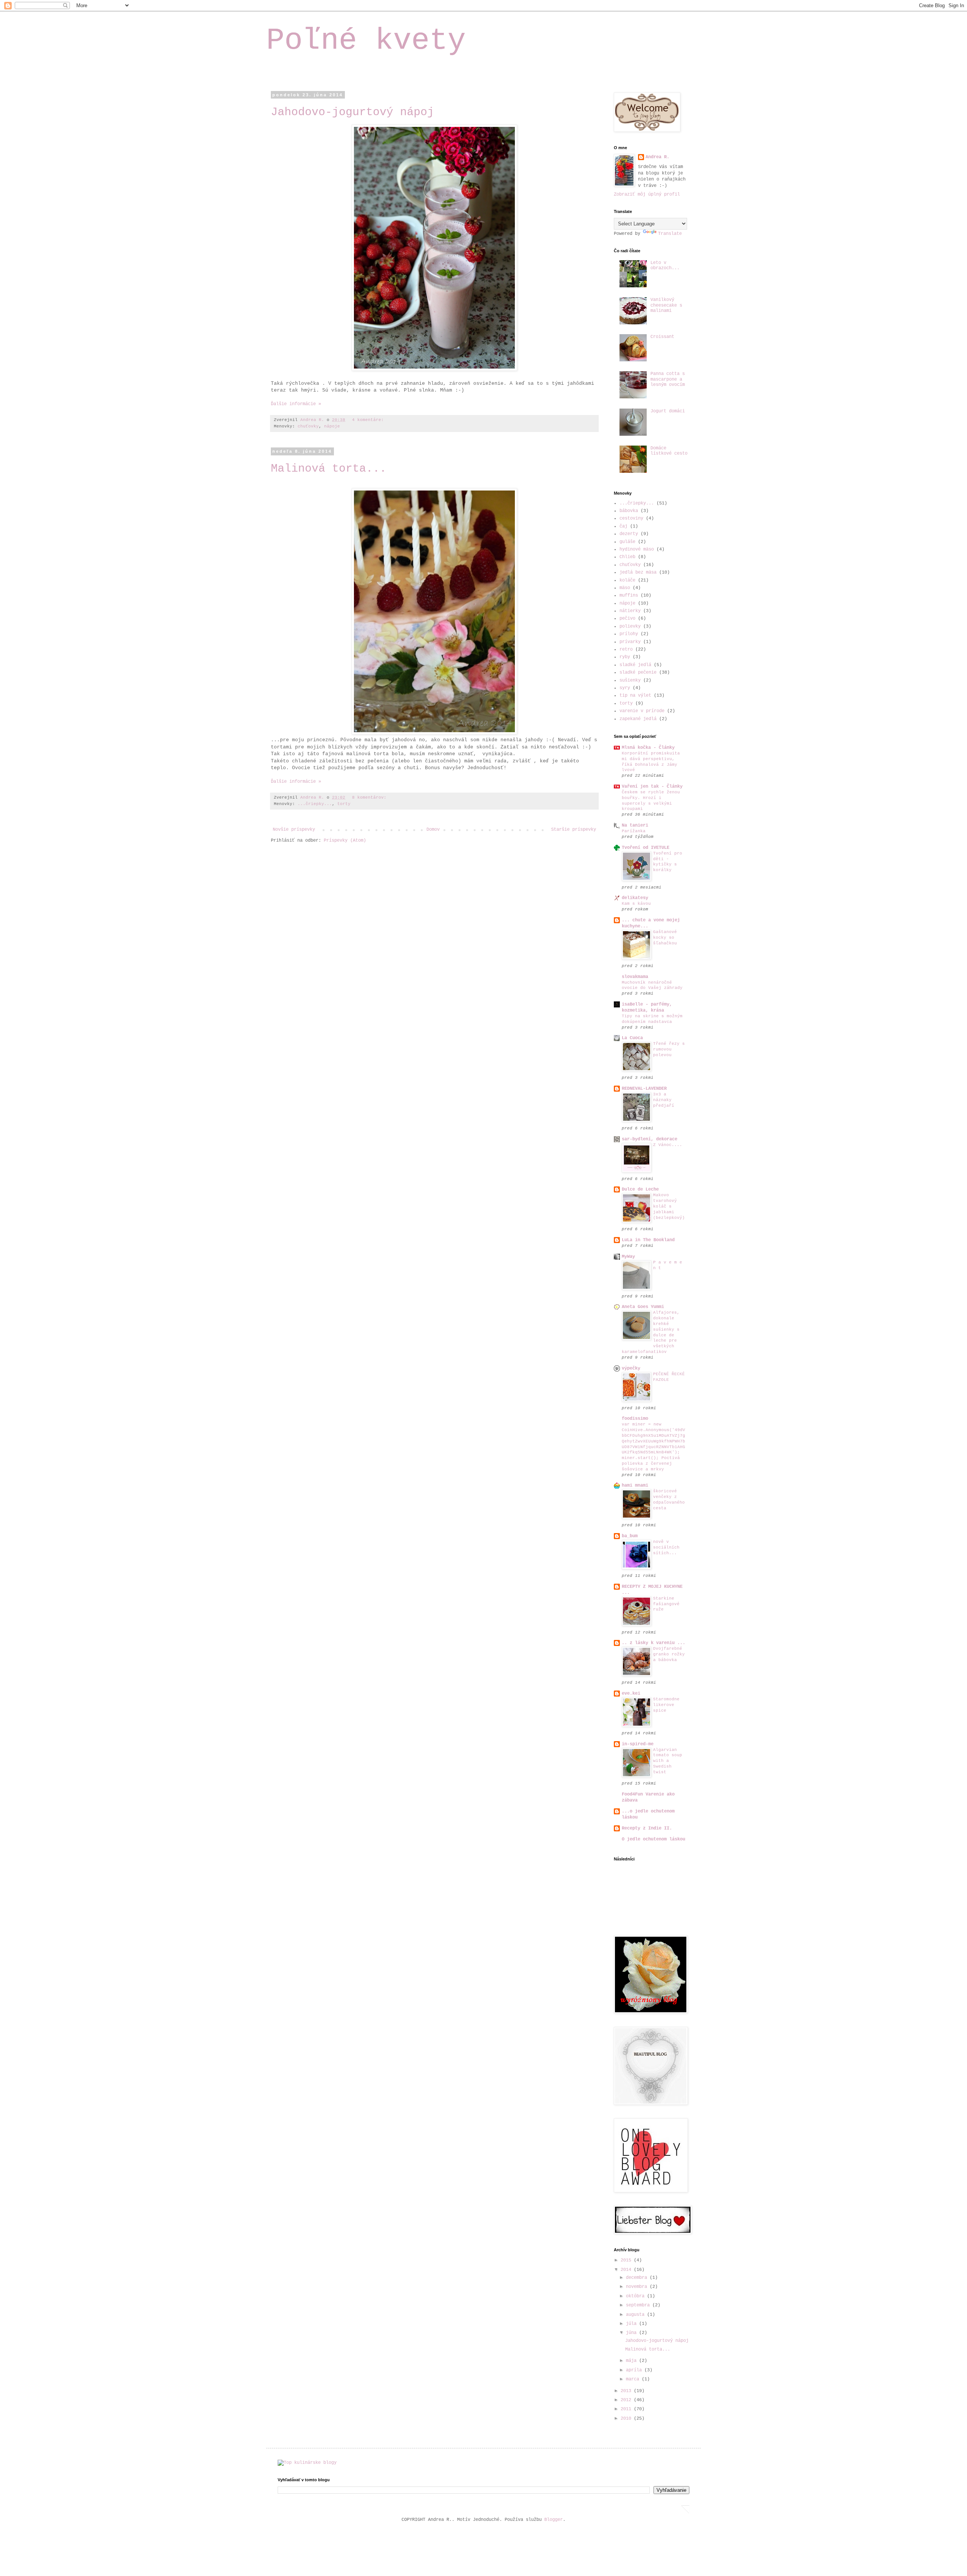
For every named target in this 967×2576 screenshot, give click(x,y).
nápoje (332, 426)
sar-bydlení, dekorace (650, 1139)
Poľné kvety (366, 41)
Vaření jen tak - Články (652, 787)
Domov (433, 830)
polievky (630, 626)
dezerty (629, 534)
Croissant (662, 337)
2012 (627, 2400)
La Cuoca (632, 1038)
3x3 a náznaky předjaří (664, 1100)
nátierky (630, 611)
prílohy (629, 634)
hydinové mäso (637, 549)
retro (626, 649)
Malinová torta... (329, 469)
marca (634, 2379)
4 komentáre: (369, 420)
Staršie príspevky (574, 830)
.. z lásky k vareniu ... (653, 1643)
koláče (627, 580)
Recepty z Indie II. (647, 1828)
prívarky (630, 642)
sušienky (630, 680)
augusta (636, 2315)
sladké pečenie (638, 673)
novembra (638, 2287)
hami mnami (635, 1485)
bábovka (629, 511)
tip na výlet (635, 696)
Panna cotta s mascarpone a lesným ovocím (668, 379)
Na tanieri (635, 825)
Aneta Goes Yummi (643, 1307)
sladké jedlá (635, 665)
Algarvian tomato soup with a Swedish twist (668, 1761)
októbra (636, 2296)
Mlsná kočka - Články (648, 748)
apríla (635, 2370)
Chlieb (627, 557)
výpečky (631, 1368)
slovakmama (635, 977)
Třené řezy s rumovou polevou (669, 1049)
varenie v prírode (642, 711)
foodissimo (635, 1419)
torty (344, 804)
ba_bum (630, 1536)
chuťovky (308, 426)
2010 (627, 2419)
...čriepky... (315, 804)
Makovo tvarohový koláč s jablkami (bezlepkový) (669, 1206)
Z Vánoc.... (668, 1145)
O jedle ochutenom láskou (653, 1839)
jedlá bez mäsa (638, 572)
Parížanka (634, 831)
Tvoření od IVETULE (646, 848)
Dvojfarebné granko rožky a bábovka (669, 1654)
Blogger (554, 2520)
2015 (627, 2260)
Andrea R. (657, 157)
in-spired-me (638, 1744)
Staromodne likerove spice (666, 1705)
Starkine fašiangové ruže (666, 1604)
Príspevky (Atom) (345, 841)
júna (633, 2333)
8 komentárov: (371, 797)
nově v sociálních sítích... (666, 1547)
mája (633, 2361)
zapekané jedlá (638, 719)
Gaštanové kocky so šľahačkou (665, 938)
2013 (627, 2391)
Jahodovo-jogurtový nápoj (352, 112)
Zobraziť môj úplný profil (647, 194)
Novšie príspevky (294, 830)
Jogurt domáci (668, 411)
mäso (625, 588)
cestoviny (631, 518)
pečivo (627, 619)
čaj (623, 526)
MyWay (628, 1257)
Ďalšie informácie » (296, 404)
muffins (629, 595)
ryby (625, 657)
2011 (627, 2409)
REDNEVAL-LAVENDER (644, 1089)
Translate (670, 234)
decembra (638, 2278)
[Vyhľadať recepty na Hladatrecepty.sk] (307, 2463)
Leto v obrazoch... (665, 265)
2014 (627, 2270)
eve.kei (631, 1694)
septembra (639, 2305)
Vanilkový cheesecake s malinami (666, 305)
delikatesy (635, 898)
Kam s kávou (636, 904)
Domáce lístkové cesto (669, 451)
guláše (627, 542)
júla (633, 2324)
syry (625, 688)
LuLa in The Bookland (648, 1240)
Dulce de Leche (640, 1189)
